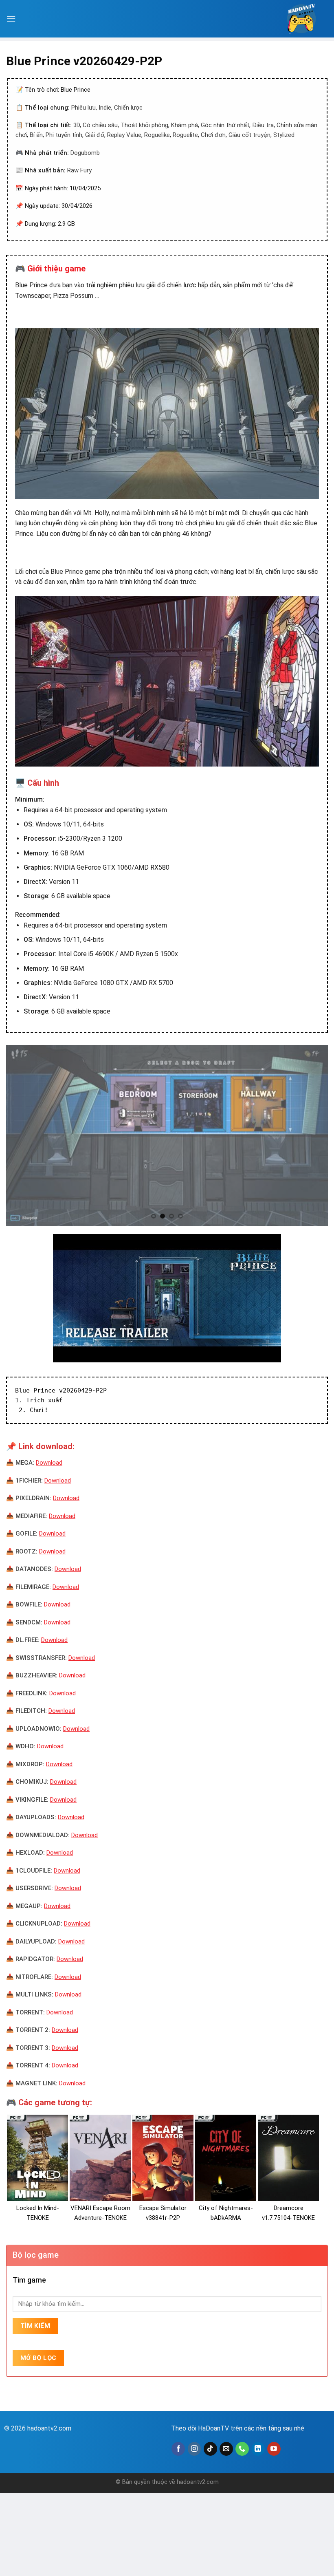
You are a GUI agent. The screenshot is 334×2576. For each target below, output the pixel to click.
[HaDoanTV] (301, 19)
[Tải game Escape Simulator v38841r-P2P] (163, 2158)
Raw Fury (79, 170)
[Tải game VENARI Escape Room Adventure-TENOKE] (100, 2158)
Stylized (284, 135)
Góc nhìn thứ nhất (225, 125)
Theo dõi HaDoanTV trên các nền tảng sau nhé (238, 2428)
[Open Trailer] (167, 1298)
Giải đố (95, 135)
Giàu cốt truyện (249, 135)
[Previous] (23, 1135)
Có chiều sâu (100, 125)
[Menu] (11, 19)
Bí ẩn (36, 135)
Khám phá (185, 125)
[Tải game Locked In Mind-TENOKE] (37, 2158)
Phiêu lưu (83, 108)
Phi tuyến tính (64, 135)
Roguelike (157, 135)
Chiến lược (128, 108)
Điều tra (263, 125)
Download (49, 1463)
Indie (105, 108)
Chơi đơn (213, 135)
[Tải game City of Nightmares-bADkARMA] (226, 2158)
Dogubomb (85, 153)
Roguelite (185, 135)
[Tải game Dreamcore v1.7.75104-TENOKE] (288, 2158)
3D (77, 125)
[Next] (311, 1135)
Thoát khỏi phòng (144, 125)
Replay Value (124, 135)
